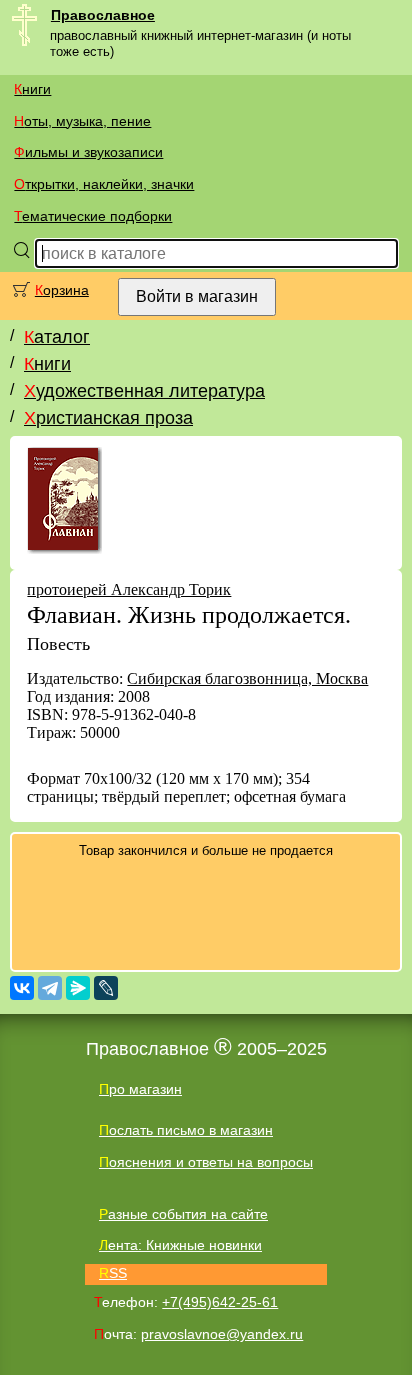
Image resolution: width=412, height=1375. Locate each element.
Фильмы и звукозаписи (88, 152)
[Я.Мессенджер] (78, 988)
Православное (103, 15)
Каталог (57, 337)
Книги (32, 89)
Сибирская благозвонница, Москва (247, 678)
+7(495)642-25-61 (220, 1302)
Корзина (62, 290)
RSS (113, 1273)
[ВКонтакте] (22, 988)
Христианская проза (108, 418)
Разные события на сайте (183, 1214)
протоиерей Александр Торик (129, 589)
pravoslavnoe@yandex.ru (222, 1334)
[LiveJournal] (106, 988)
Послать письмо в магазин (186, 1130)
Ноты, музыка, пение (82, 121)
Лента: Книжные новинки (180, 1245)
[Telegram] (50, 988)
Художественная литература (144, 391)
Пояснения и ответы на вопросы (206, 1162)
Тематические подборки (93, 216)
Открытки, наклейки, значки (104, 184)
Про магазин (140, 1089)
